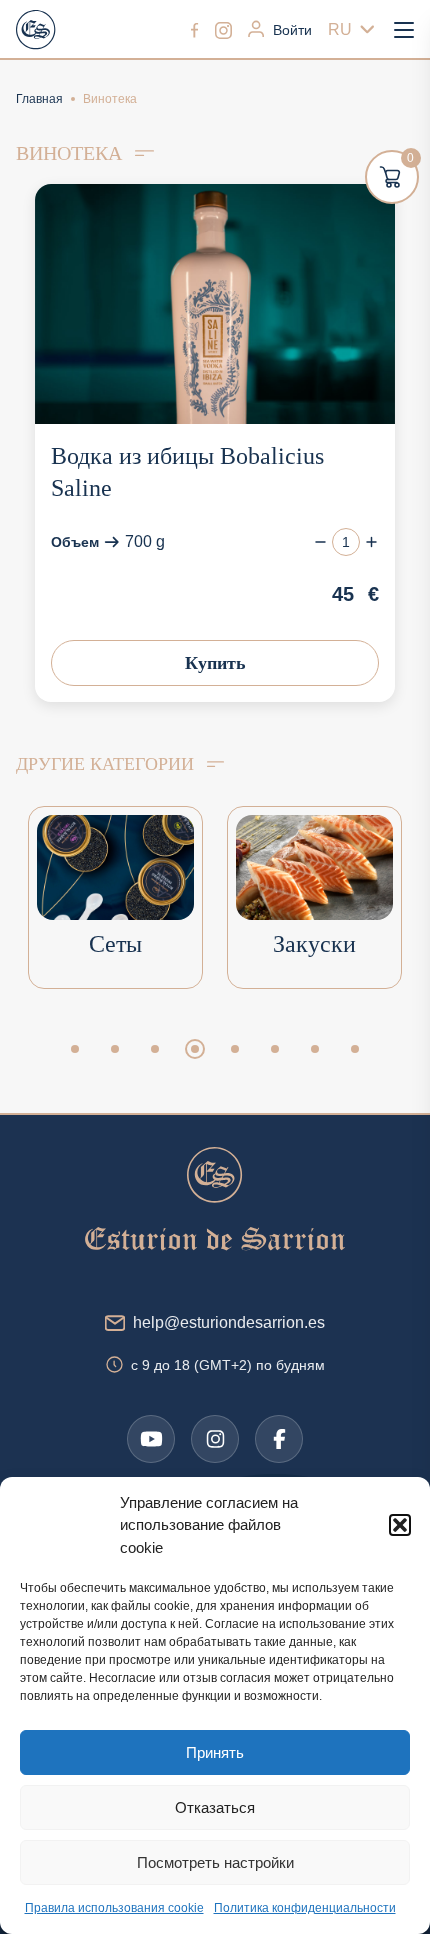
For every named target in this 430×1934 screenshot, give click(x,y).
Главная (39, 99)
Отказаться (215, 1807)
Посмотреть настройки (215, 1862)
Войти (292, 30)
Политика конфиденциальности (305, 1908)
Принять (215, 1752)
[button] (400, 1525)
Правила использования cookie (114, 1908)
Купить (215, 663)
